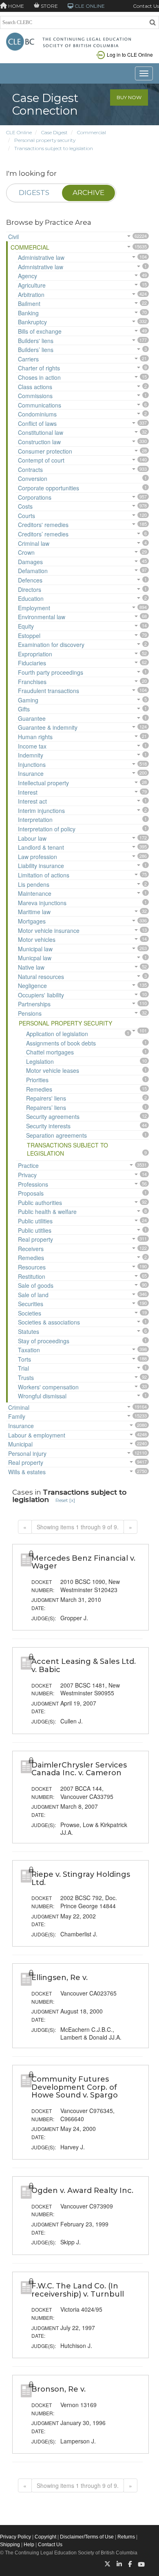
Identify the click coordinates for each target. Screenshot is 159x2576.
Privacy (27, 1175)
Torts (24, 1359)
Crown (26, 552)
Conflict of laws (37, 423)
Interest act (32, 801)
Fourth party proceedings (51, 672)
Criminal (19, 1407)
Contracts (30, 470)
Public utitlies (35, 1230)
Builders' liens (36, 341)
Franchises (32, 682)
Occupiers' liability (41, 995)
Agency (28, 276)
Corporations (35, 497)
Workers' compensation (48, 1387)
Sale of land (33, 1295)
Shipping (10, 2545)
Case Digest (54, 132)
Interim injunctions (41, 811)
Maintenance (35, 893)
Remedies (39, 1089)
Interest (28, 792)
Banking (28, 313)
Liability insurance (41, 866)
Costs (25, 506)
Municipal (20, 1444)
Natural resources (41, 977)
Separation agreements (56, 1135)
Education (31, 598)
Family (17, 1416)
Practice (28, 1165)
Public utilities (35, 1221)
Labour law (32, 838)
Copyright (45, 2537)
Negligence (32, 986)
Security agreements (53, 1116)
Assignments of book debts (61, 1043)
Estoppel (29, 636)
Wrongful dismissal (42, 1396)
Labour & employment (37, 1435)
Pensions (30, 1013)
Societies (30, 1313)
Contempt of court (41, 460)
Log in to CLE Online (130, 54)
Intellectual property (43, 783)
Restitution (32, 1276)
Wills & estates (27, 1472)
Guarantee (32, 718)
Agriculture (32, 285)
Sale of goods (36, 1285)
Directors (30, 589)
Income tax (32, 746)
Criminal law (34, 543)
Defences (30, 580)
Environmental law (42, 617)
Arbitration (31, 295)
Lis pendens (34, 884)
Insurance (31, 773)
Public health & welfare (47, 1212)
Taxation (29, 1350)
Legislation (40, 1061)
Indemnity (31, 755)
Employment (34, 608)
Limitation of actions (44, 875)
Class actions (35, 387)
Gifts (24, 709)
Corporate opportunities (49, 488)
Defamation (33, 571)
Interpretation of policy (47, 829)
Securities (31, 1304)
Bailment (29, 303)
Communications (40, 405)
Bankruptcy (32, 322)
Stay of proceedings (44, 1341)
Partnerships (34, 1004)
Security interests (48, 1126)
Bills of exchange (40, 331)
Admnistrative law (41, 267)
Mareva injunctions (42, 903)
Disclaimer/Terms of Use (87, 2537)
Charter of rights (39, 368)
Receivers (31, 1249)
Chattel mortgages (50, 1052)
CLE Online (19, 132)
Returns (126, 2537)
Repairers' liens (46, 1098)
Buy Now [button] (129, 97)
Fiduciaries (32, 663)
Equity (26, 626)
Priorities (37, 1080)
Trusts (26, 1378)
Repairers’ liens (46, 1107)
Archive (88, 193)
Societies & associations (49, 1322)
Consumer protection (45, 451)
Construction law (39, 442)
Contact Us (146, 6)
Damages (30, 562)
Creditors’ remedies (43, 534)
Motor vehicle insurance (49, 930)
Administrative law (41, 257)
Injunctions (32, 764)
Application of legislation (57, 1034)
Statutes (29, 1331)
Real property (35, 1239)
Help (29, 2545)
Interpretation (35, 820)
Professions (33, 1184)
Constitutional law (41, 432)
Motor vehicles (37, 939)
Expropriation (35, 654)
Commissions (35, 396)
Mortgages (32, 921)
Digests (34, 193)
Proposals (31, 1193)
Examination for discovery (51, 645)
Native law (31, 967)
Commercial (92, 132)
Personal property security (45, 140)
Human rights (35, 737)
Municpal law (35, 958)
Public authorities (40, 1203)
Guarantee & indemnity (48, 727)
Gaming (28, 700)
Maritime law (34, 912)
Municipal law (35, 949)
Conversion (33, 478)
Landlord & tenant (41, 847)
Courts (26, 516)
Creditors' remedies (43, 525)
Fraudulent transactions (49, 691)
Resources (32, 1267)
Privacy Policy (15, 2537)
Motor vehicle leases (53, 1070)
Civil (13, 237)
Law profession (38, 857)
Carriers (28, 359)
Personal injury (27, 1453)
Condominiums (37, 414)
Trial (23, 1368)
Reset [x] (65, 1500)
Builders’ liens (36, 350)
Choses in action (39, 377)
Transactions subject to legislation (54, 148)
